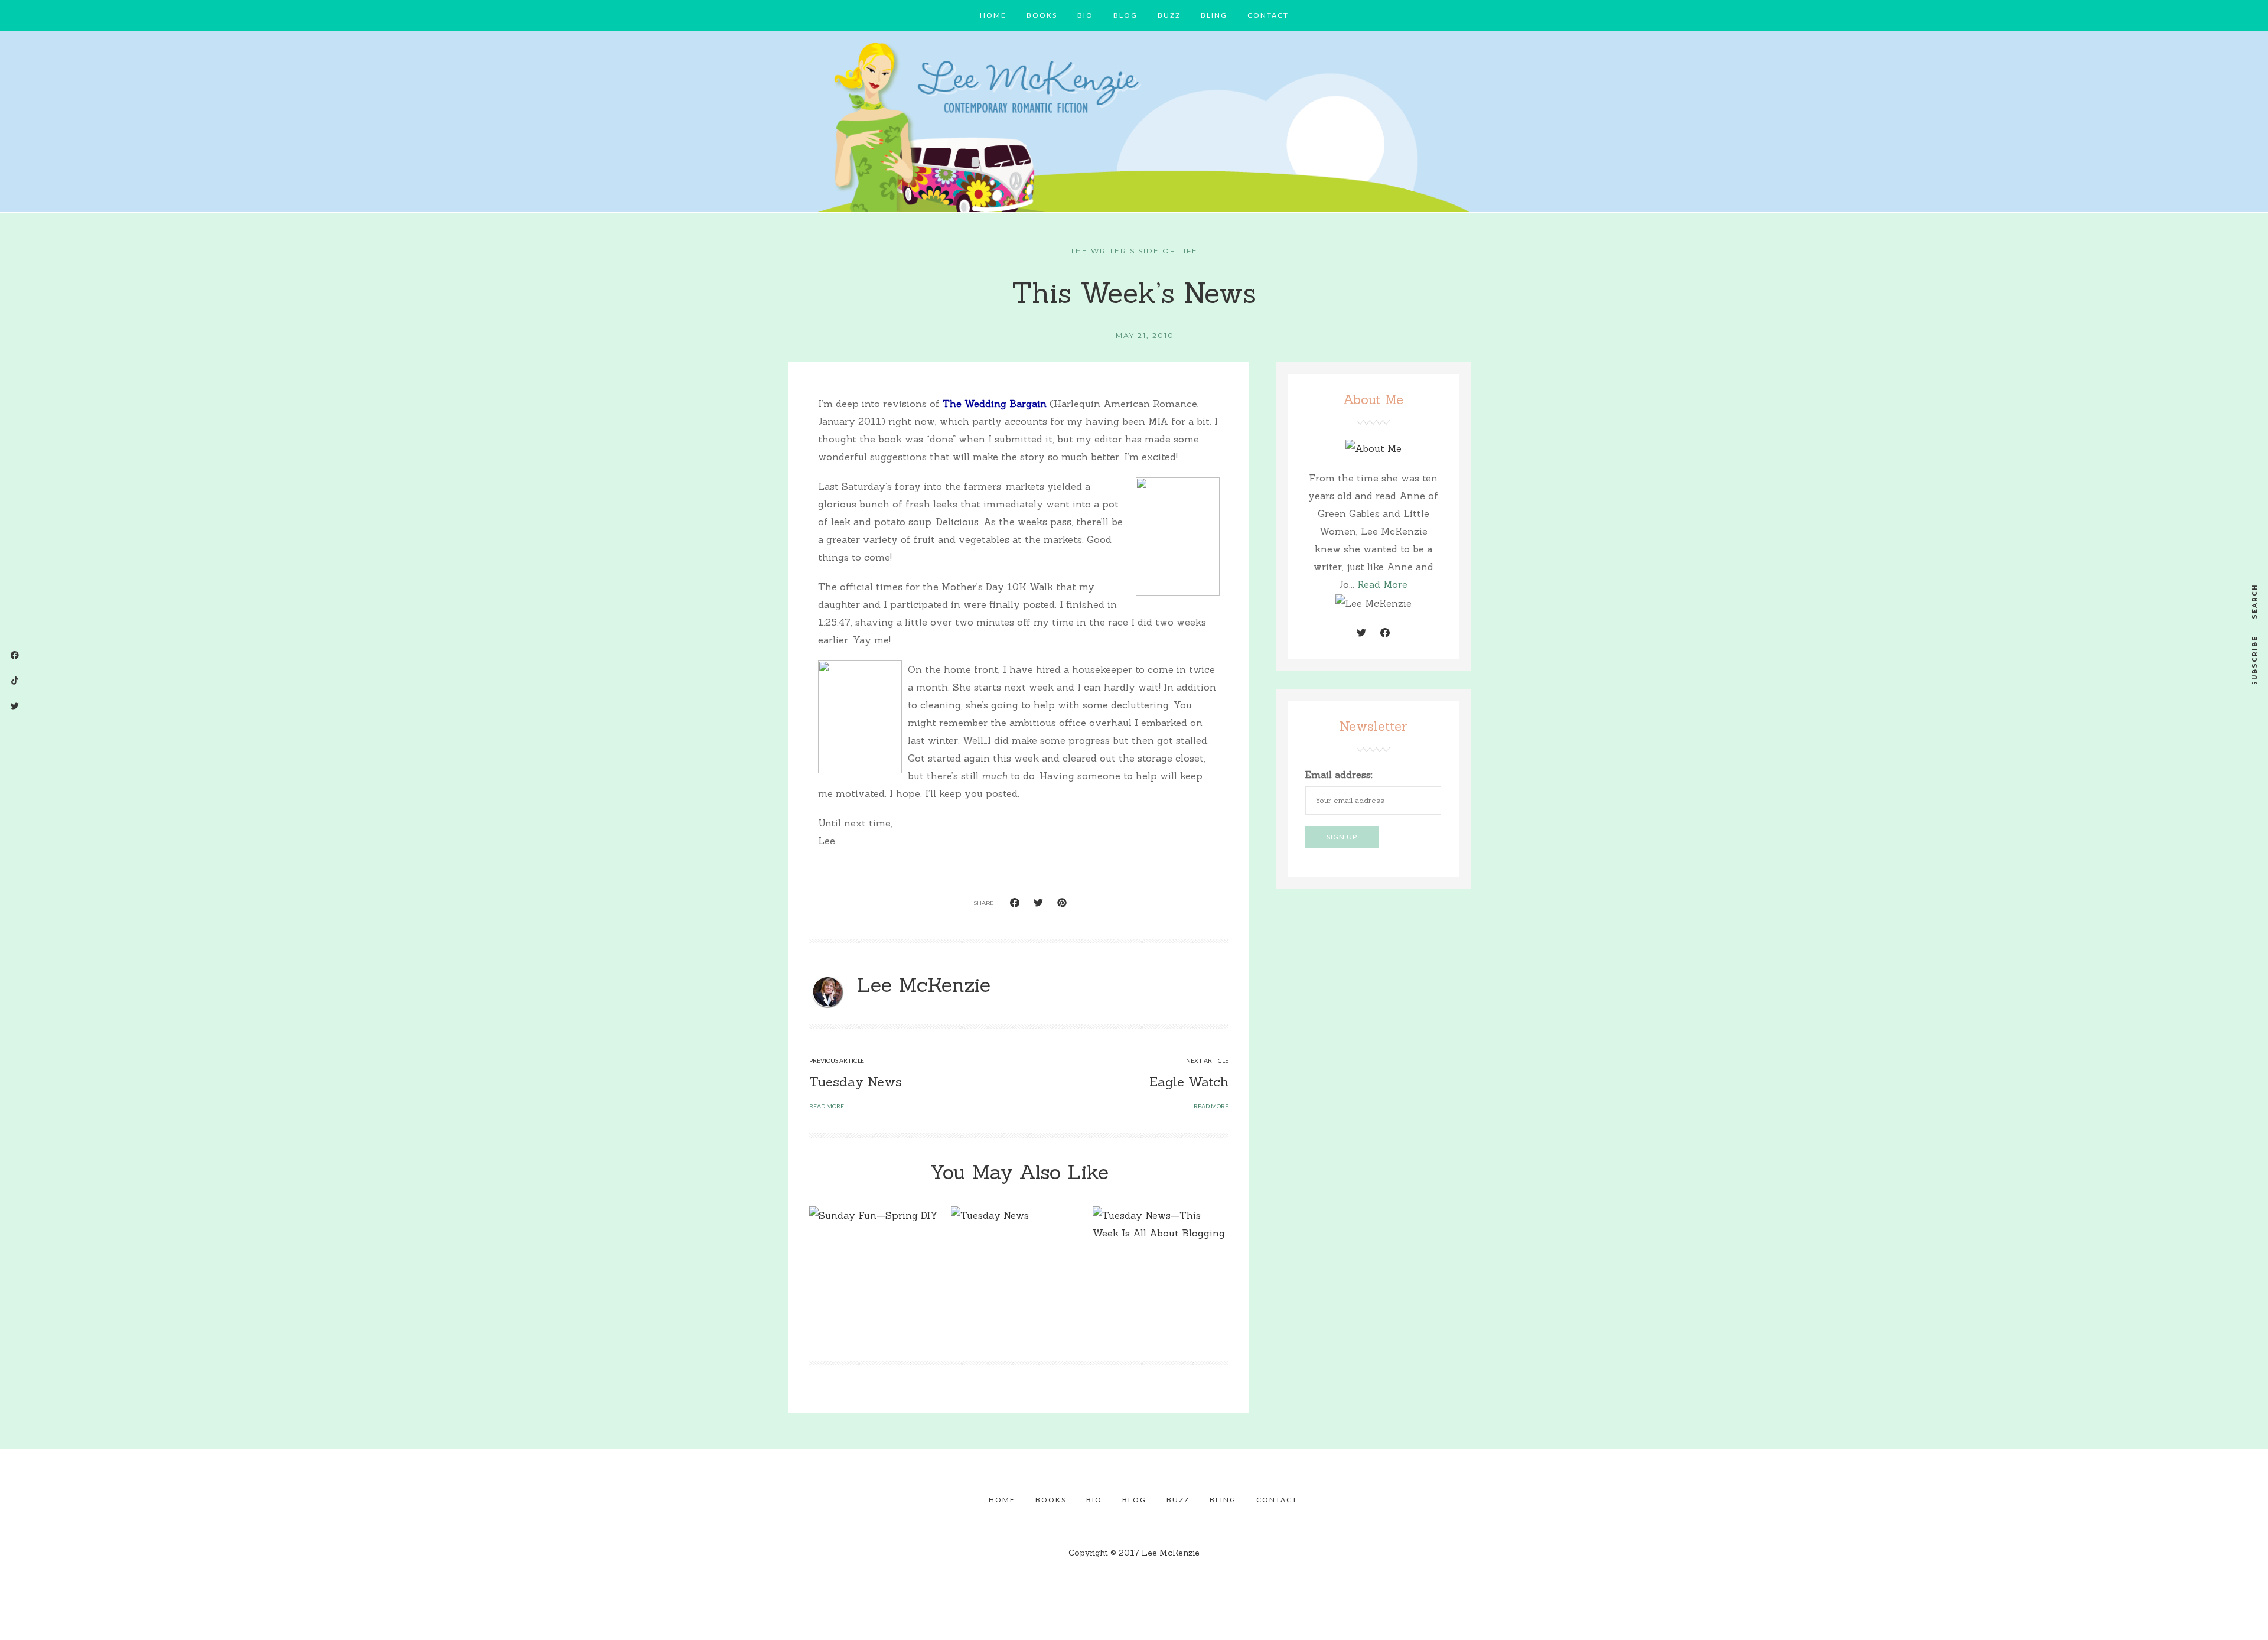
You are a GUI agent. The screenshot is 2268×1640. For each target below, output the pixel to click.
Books (1042, 15)
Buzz (1169, 15)
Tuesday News (856, 1082)
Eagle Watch (1189, 1082)
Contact (1268, 15)
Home (993, 15)
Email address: (1339, 775)
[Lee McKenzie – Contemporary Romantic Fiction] (1134, 125)
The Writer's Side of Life (1134, 251)
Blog (1125, 15)
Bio (1085, 15)
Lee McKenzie (923, 985)
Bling (1214, 15)
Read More (1382, 584)
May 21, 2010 (1145, 335)
